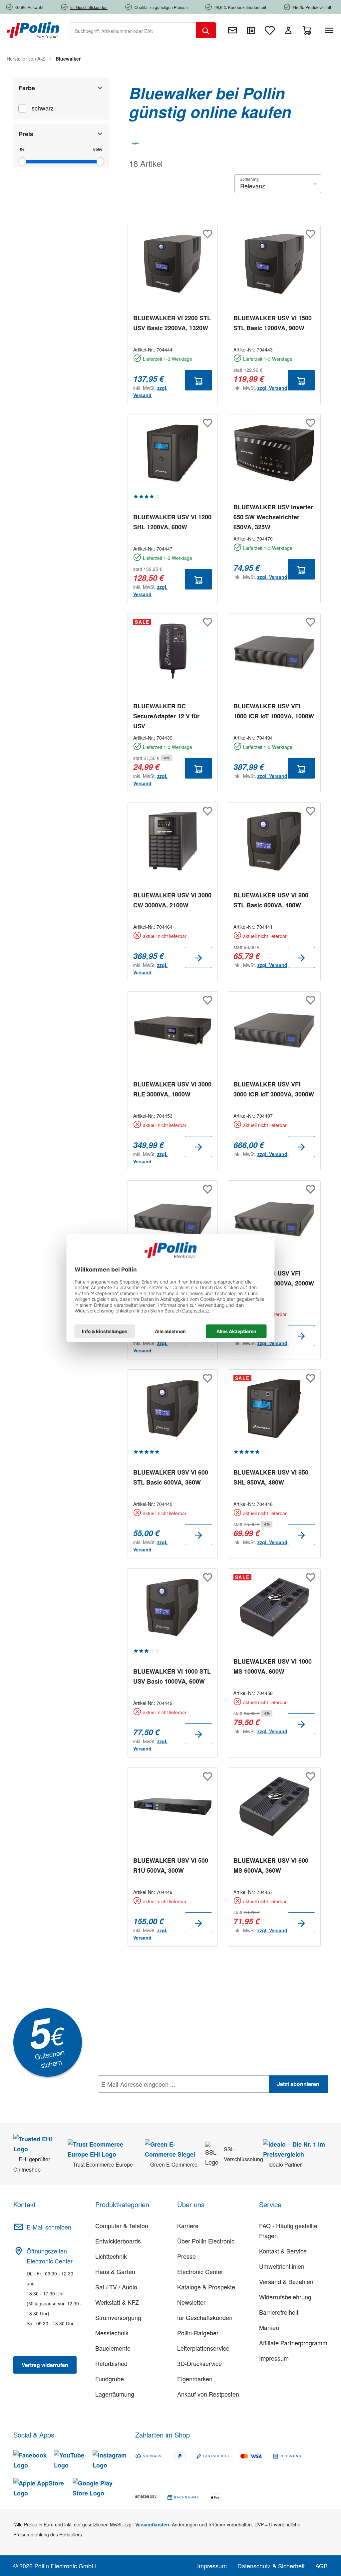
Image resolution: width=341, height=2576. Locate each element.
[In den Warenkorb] (198, 380)
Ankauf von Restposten (208, 2394)
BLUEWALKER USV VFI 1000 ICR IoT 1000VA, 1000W (274, 711)
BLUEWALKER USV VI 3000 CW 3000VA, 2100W (172, 900)
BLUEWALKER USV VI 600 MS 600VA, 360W (271, 1865)
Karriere (188, 2225)
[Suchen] (206, 30)
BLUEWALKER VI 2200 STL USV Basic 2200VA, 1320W (172, 323)
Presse (186, 2256)
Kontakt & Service (283, 2251)
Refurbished (111, 2363)
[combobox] (133, 30)
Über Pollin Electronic (206, 2241)
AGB (322, 2566)
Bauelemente (113, 2348)
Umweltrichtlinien (282, 2266)
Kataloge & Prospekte (206, 2287)
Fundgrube (110, 2379)
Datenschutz (141, 2099)
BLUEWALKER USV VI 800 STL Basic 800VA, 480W (271, 900)
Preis (26, 134)
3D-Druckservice (199, 2363)
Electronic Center (200, 2271)
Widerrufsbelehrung (285, 2297)
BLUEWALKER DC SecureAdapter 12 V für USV (166, 716)
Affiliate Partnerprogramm (293, 2343)
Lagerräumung (115, 2394)
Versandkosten (152, 2524)
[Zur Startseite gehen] (33, 30)
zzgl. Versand (272, 388)
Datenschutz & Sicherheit (271, 2566)
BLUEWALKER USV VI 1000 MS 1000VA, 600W (273, 1666)
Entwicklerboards (118, 2241)
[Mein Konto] (288, 30)
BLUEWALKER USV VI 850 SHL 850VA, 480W (271, 1477)
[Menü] (330, 30)
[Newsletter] (232, 30)
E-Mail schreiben (49, 2227)
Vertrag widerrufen (45, 2365)
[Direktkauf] (251, 30)
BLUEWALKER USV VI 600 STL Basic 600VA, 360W (171, 1477)
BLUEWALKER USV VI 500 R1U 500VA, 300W (171, 1865)
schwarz (43, 108)
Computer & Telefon (122, 2225)
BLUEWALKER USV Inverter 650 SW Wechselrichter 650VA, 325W (273, 517)
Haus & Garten (115, 2271)
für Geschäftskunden (205, 2317)
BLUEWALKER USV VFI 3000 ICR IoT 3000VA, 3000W (274, 1089)
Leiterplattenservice (203, 2348)
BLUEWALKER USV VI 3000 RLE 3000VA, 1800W (172, 1089)
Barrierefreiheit (279, 2312)
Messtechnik (112, 2333)
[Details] (198, 957)
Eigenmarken (195, 2379)
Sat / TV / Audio (116, 2287)
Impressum (274, 2358)
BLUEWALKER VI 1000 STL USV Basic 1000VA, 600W (172, 1676)
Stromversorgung (118, 2317)
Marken (269, 2327)
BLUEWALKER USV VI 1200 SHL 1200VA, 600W (172, 522)
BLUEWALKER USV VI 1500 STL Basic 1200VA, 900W (273, 323)
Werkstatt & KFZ (117, 2302)
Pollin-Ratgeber (198, 2333)
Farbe (27, 88)
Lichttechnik (111, 2256)
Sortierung (249, 179)
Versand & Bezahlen (286, 2281)
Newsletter (191, 2302)
